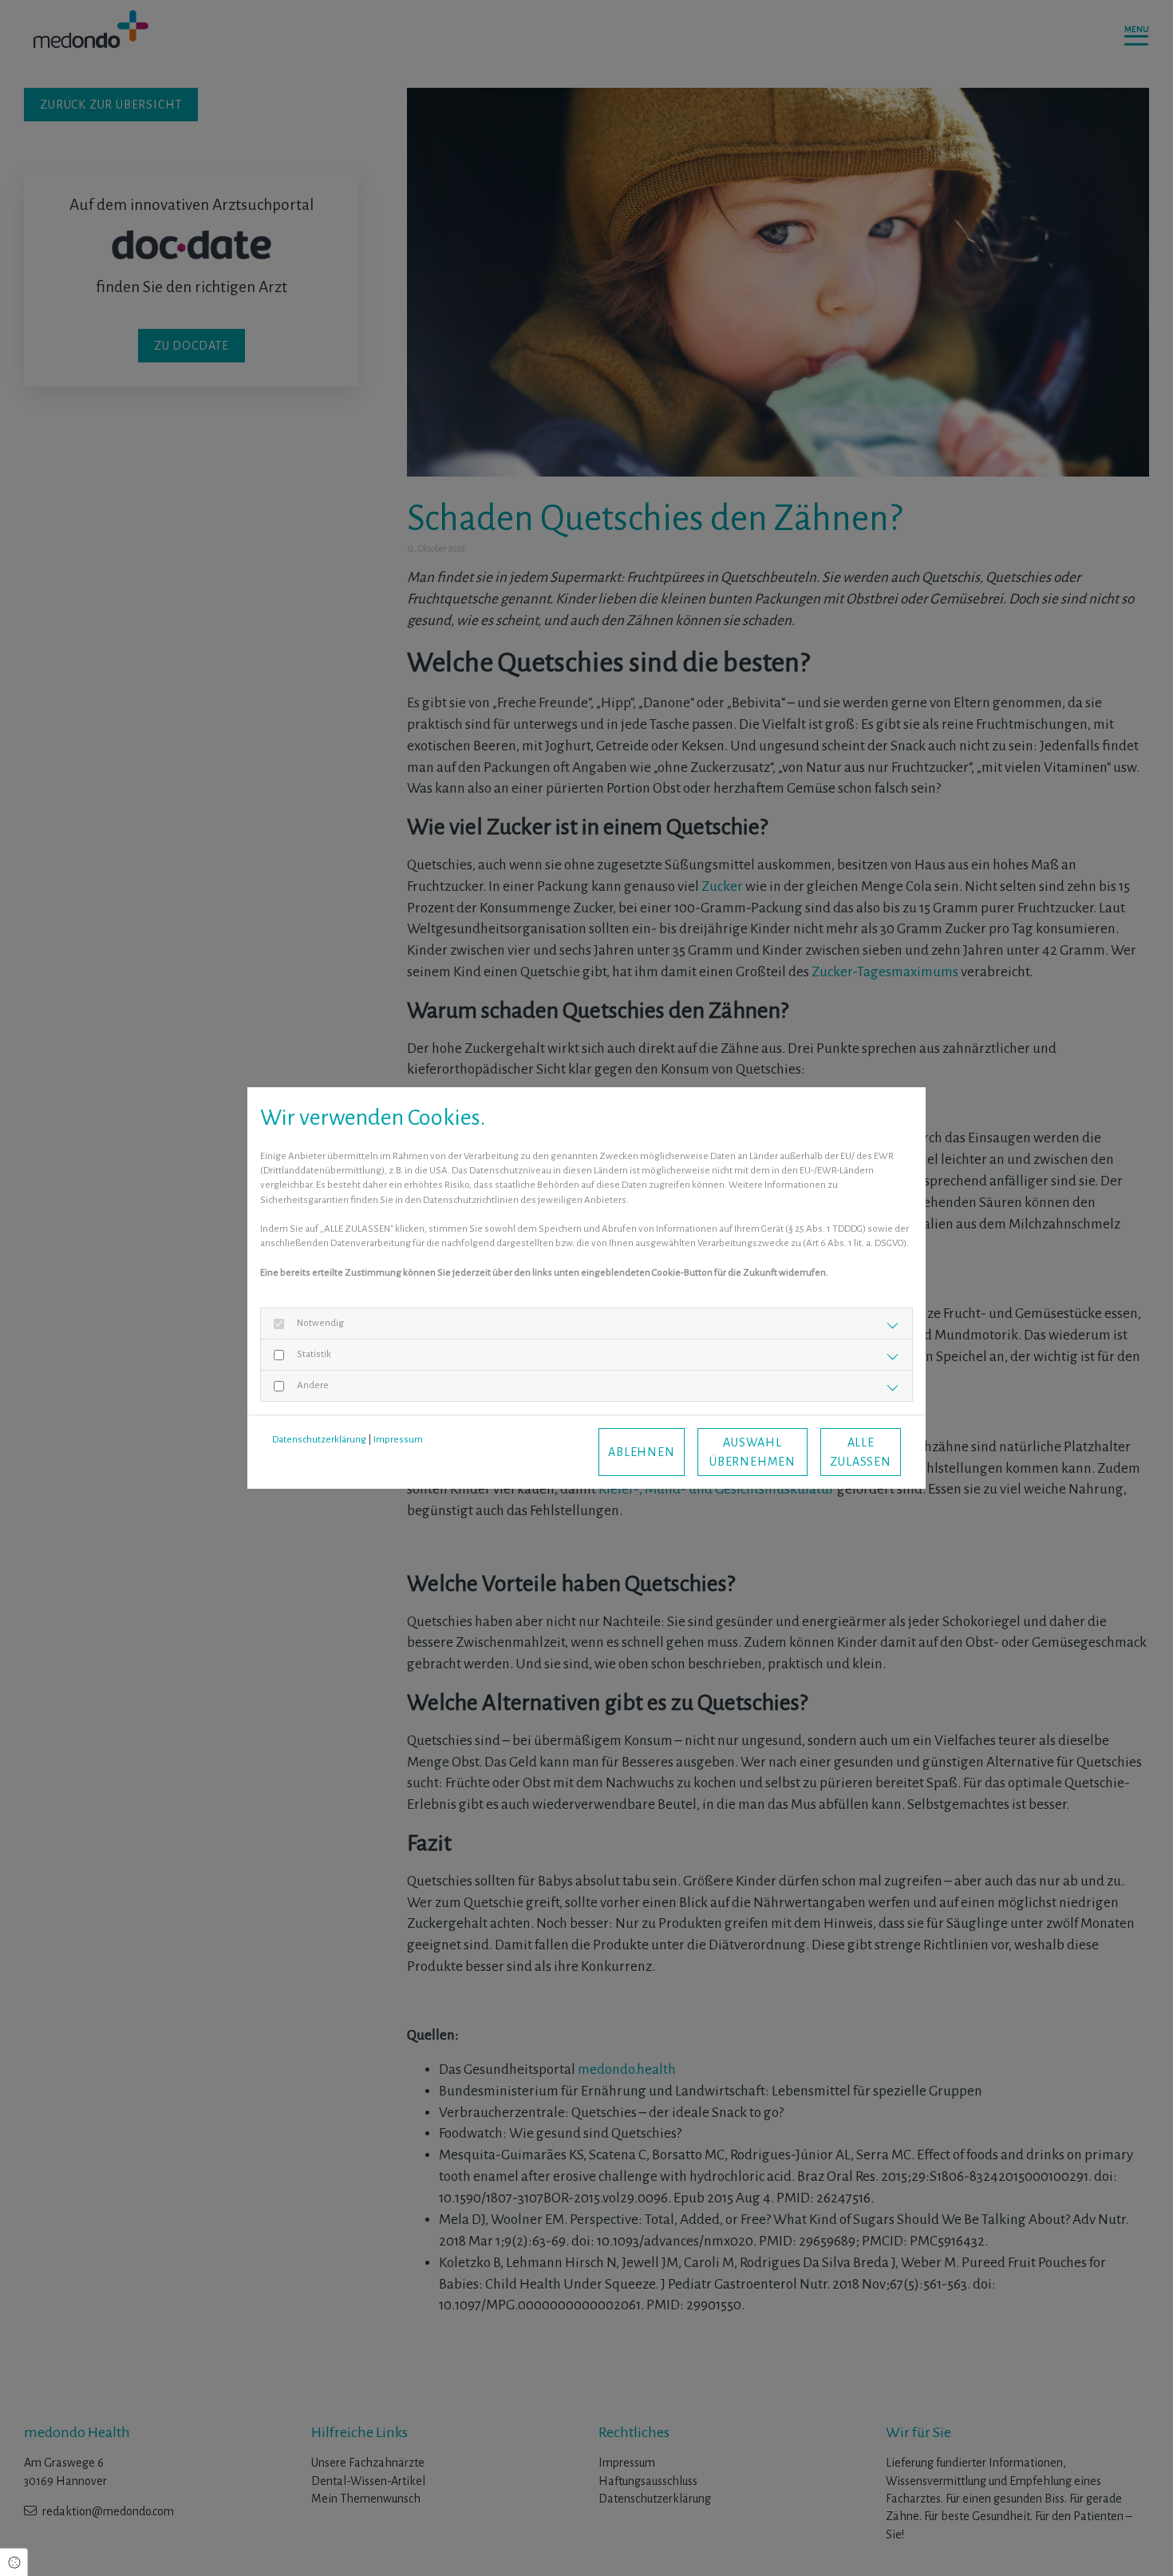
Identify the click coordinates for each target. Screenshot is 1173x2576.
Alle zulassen (860, 1452)
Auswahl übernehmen (752, 1452)
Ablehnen (641, 1452)
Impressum (398, 1440)
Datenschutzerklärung (319, 1440)
